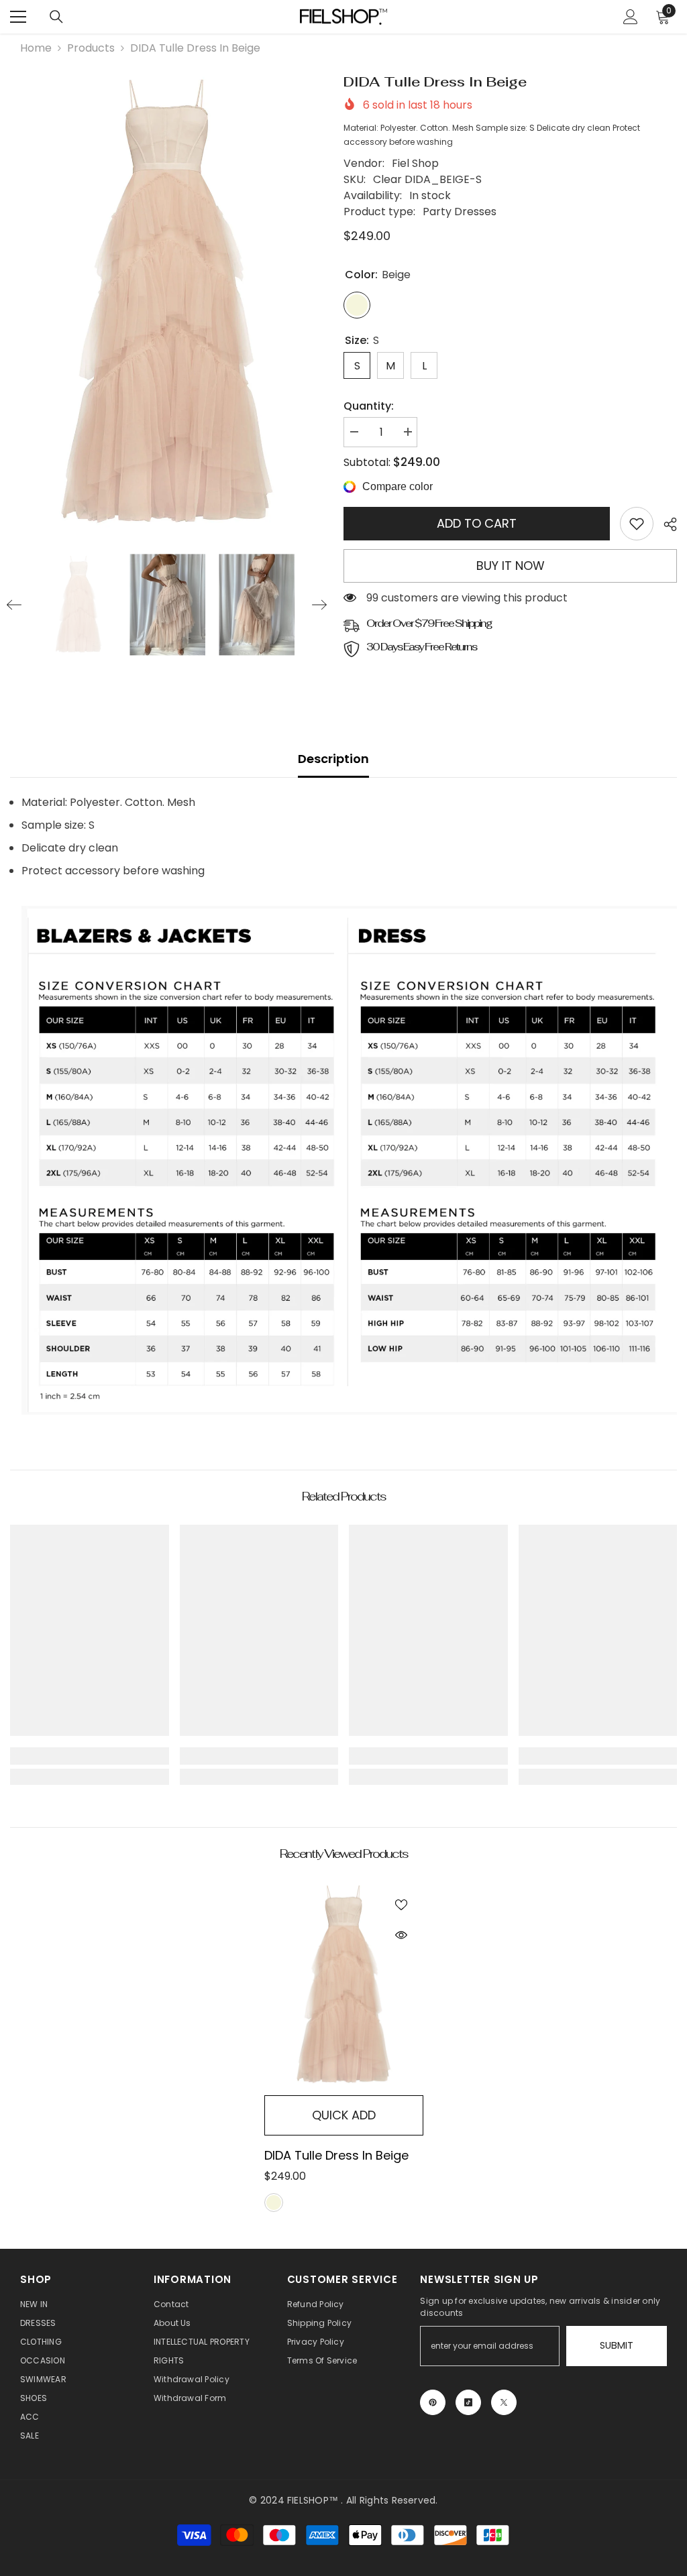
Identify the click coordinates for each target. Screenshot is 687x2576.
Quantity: (369, 406)
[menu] (18, 17)
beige (274, 2203)
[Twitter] (504, 2402)
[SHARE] (665, 524)
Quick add (344, 2115)
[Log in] (631, 17)
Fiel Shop (415, 163)
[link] (637, 524)
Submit (617, 2345)
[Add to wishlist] (401, 1904)
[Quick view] (401, 1935)
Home (36, 48)
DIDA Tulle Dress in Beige (336, 2155)
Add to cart (477, 523)
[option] (167, 303)
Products (91, 48)
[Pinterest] (433, 2402)
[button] (14, 605)
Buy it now (511, 566)
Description (333, 759)
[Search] (56, 17)
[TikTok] (468, 2402)
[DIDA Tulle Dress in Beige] (344, 1985)
